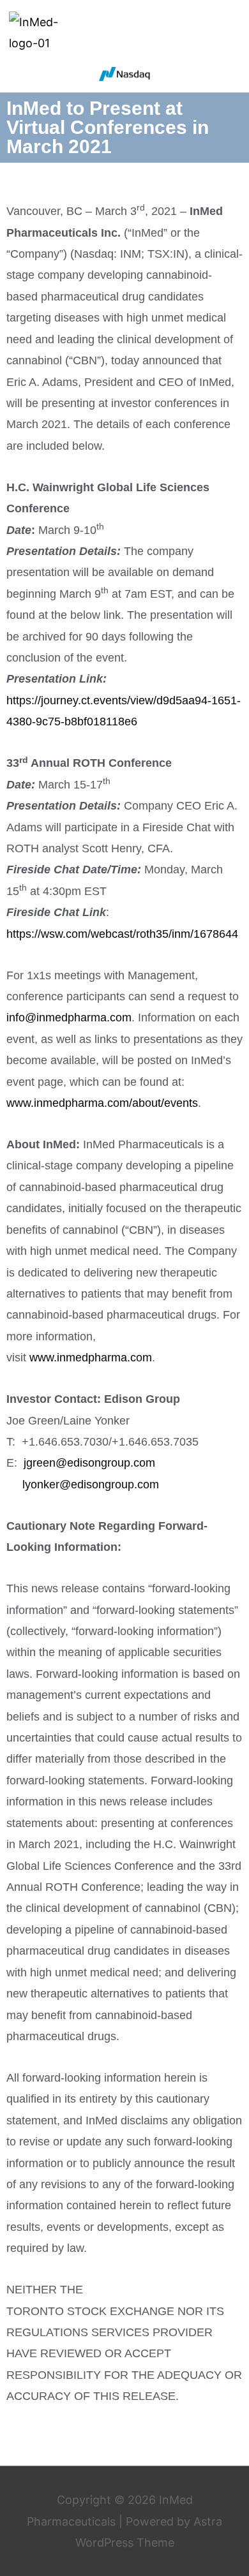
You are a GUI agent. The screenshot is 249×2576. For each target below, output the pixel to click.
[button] (230, 33)
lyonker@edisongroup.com (91, 1484)
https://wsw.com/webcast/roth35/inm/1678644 (122, 934)
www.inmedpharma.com (91, 1358)
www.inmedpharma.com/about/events (102, 1103)
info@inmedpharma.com (69, 1018)
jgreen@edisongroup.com (89, 1463)
